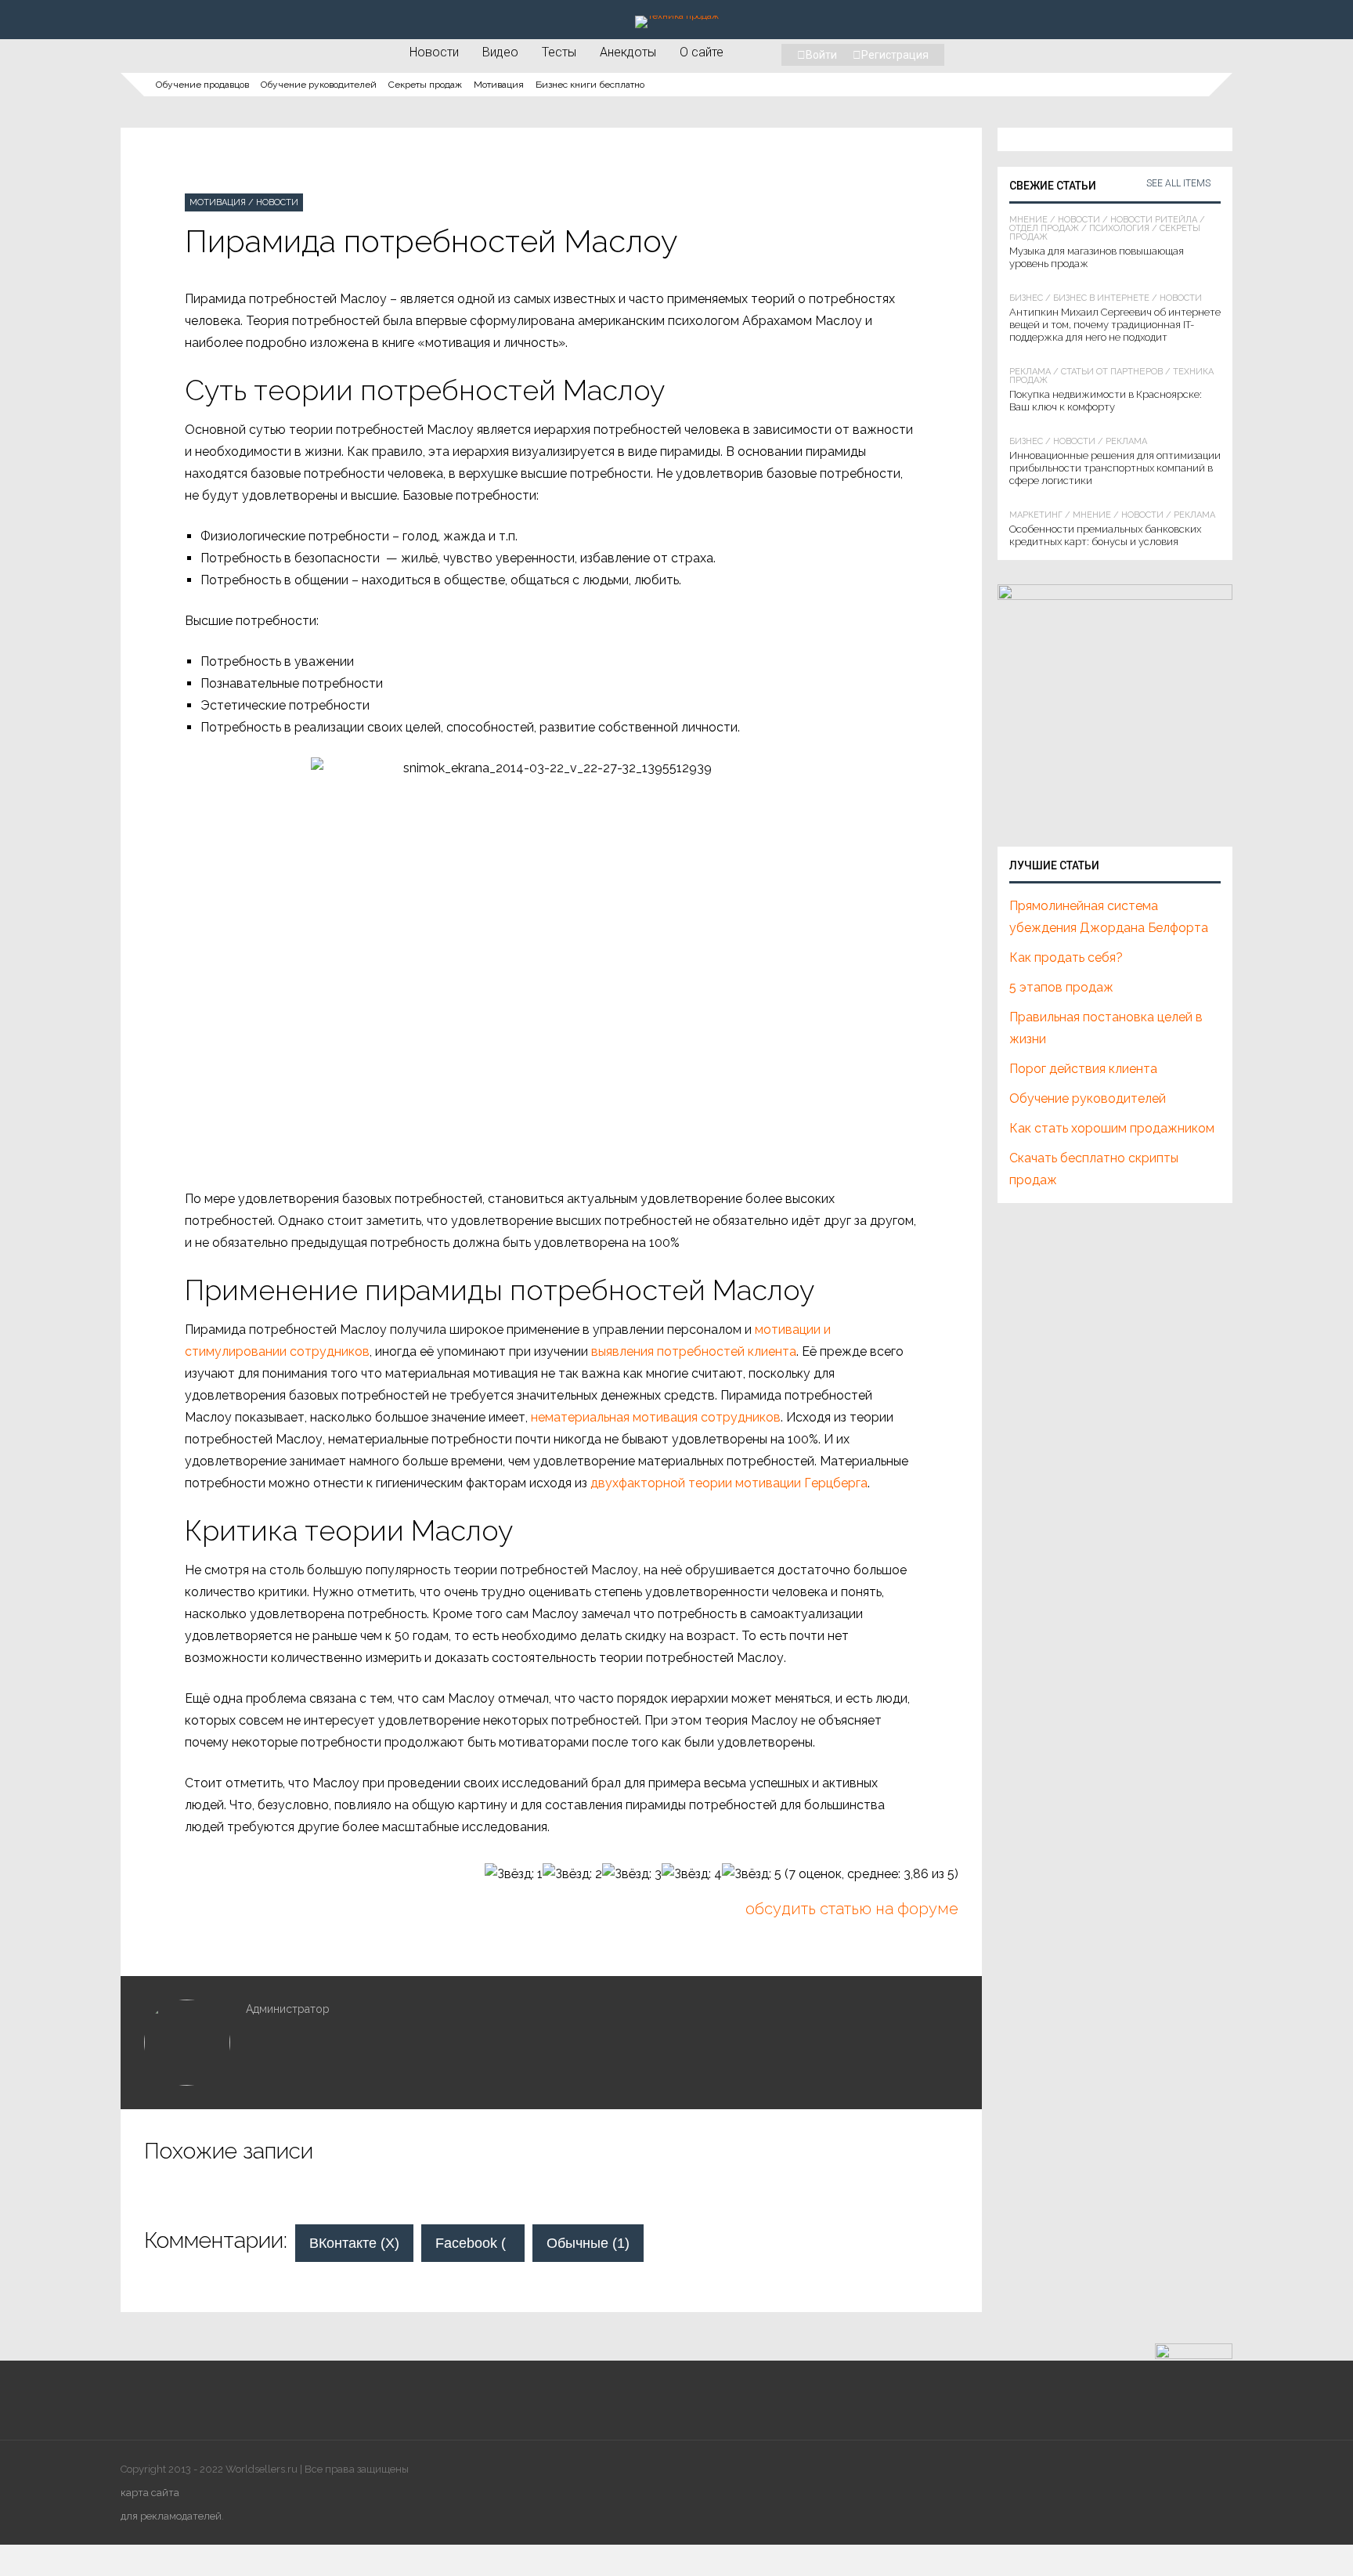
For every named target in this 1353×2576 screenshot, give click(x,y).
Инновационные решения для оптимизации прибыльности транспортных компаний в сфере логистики (1115, 468)
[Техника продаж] (677, 16)
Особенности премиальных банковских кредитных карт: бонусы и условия (1105, 535)
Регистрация (895, 55)
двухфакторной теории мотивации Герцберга (729, 1483)
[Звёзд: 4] (692, 1874)
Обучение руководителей (319, 85)
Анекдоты (628, 52)
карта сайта (150, 2493)
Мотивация (499, 85)
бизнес (1026, 298)
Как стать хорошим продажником (1112, 1128)
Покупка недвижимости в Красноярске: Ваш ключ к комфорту (1106, 401)
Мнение (1028, 220)
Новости (434, 52)
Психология (1119, 228)
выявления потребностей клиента (694, 1351)
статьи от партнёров (1112, 372)
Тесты (559, 52)
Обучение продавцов (202, 85)
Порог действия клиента (1083, 1069)
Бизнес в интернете (1101, 298)
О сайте (702, 52)
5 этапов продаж (1061, 987)
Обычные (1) (588, 2243)
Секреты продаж (425, 85)
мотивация (218, 202)
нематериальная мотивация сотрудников (656, 1417)
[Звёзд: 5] (752, 1874)
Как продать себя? (1066, 957)
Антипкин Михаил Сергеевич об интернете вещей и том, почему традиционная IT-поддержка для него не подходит (1115, 325)
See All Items (1178, 183)
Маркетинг (1036, 515)
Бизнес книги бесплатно (590, 85)
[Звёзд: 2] (572, 1874)
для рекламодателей (171, 2516)
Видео (500, 52)
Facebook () (480, 2243)
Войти (821, 55)
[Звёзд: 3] (632, 1874)
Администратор (288, 2009)
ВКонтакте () (354, 2243)
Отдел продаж (1044, 228)
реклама (1030, 372)
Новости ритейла (1154, 220)
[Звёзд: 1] (514, 1874)
